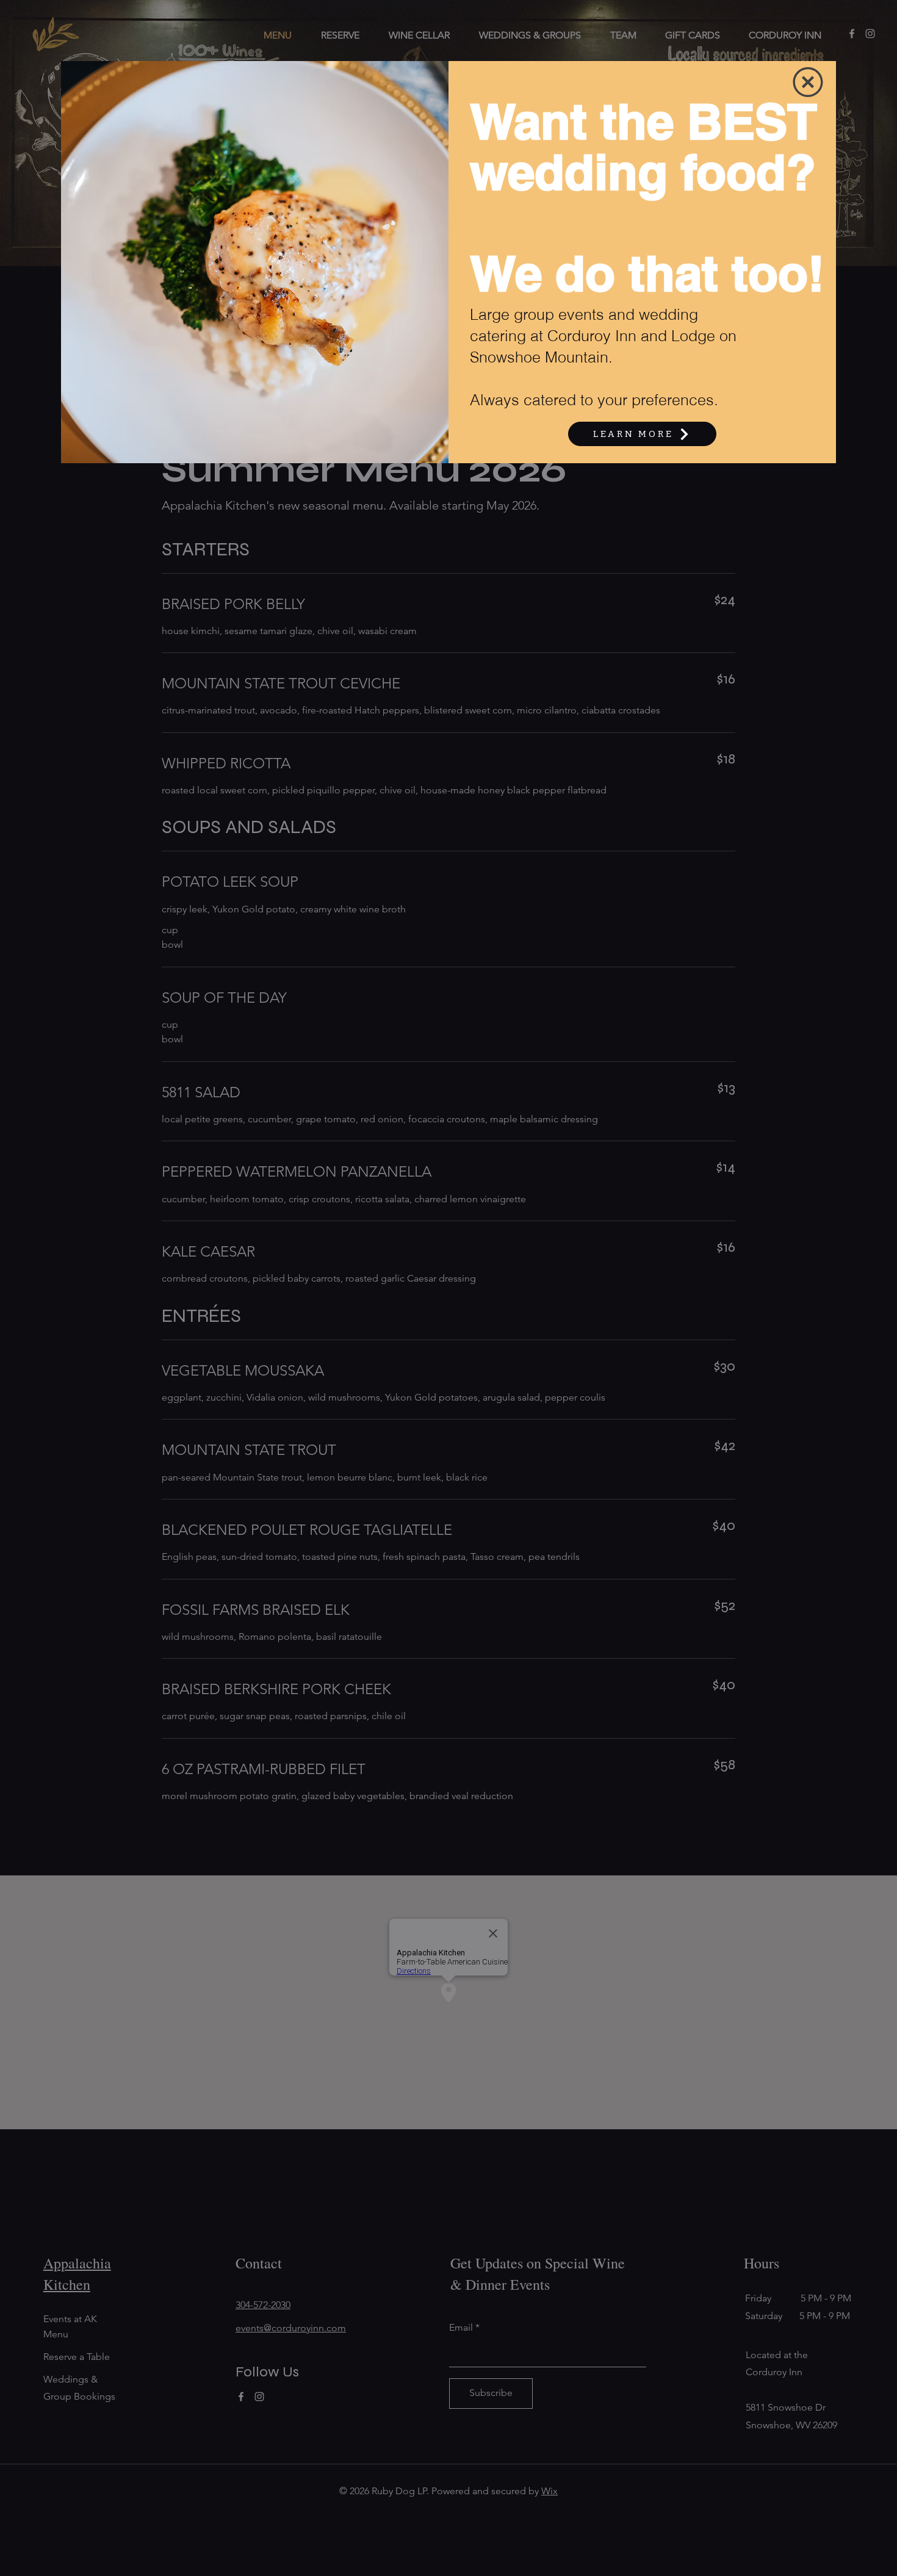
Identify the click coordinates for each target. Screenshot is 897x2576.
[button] (808, 82)
